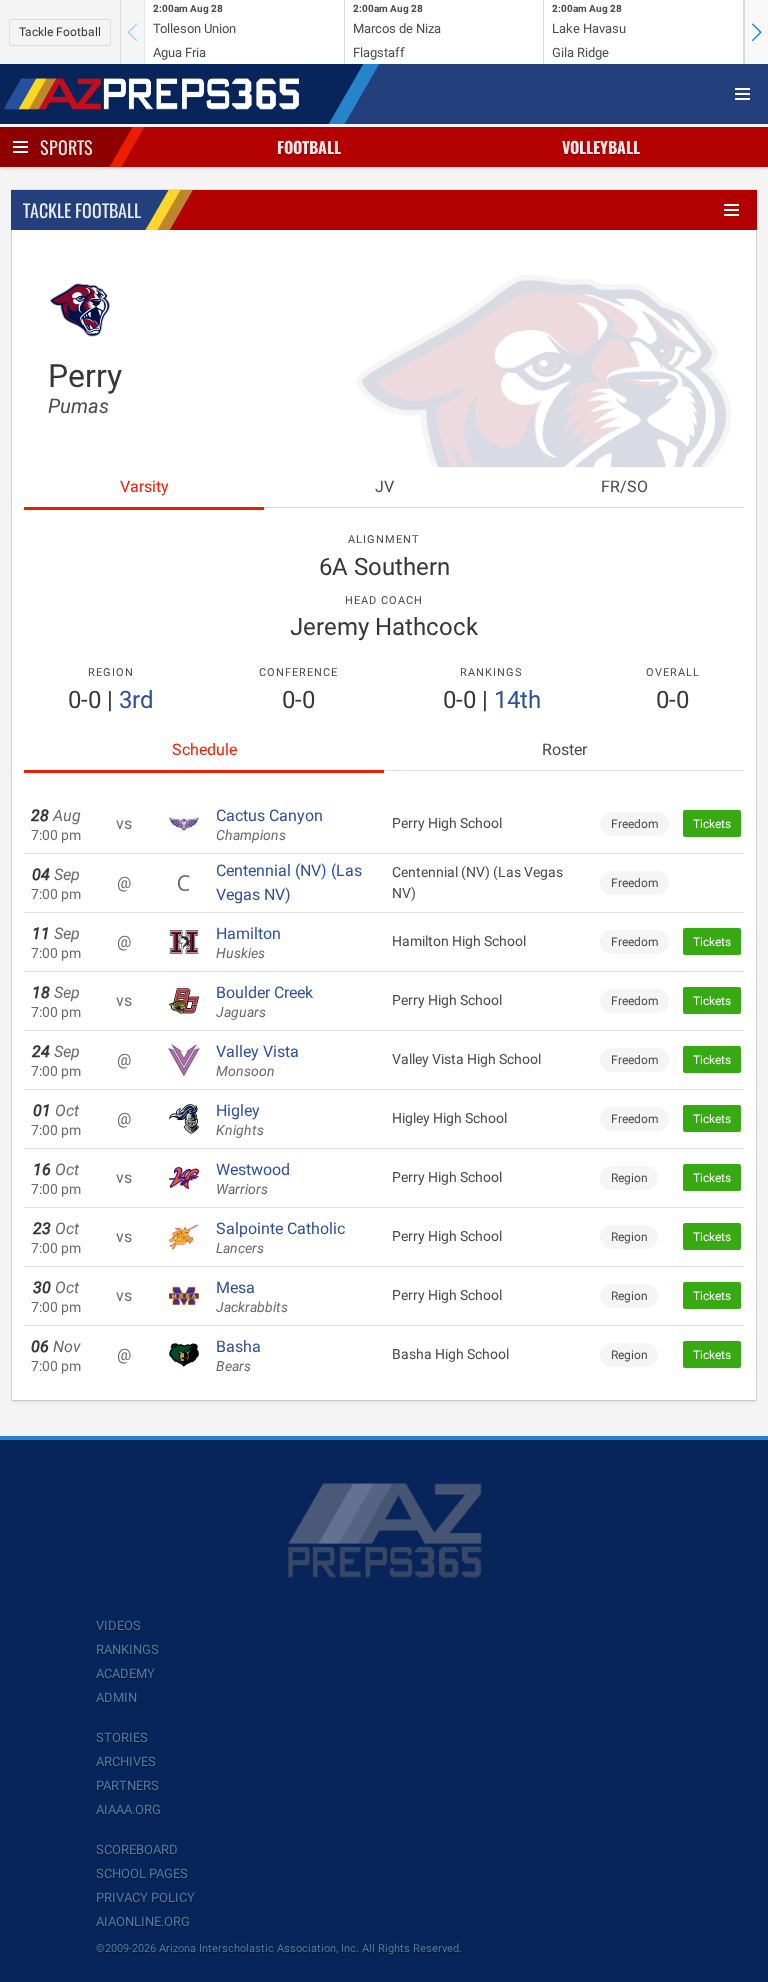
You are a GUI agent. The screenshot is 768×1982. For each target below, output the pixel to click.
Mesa (252, 1297)
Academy (125, 1673)
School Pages (142, 1873)
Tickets (712, 824)
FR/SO (624, 486)
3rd (136, 700)
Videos (118, 1625)
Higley (240, 1120)
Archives (126, 1761)
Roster (564, 749)
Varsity (144, 486)
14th (517, 700)
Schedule (204, 749)
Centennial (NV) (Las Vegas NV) (289, 882)
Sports (66, 147)
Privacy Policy (145, 1897)
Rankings (127, 1649)
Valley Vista (257, 1061)
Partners (127, 1785)
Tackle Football (60, 32)
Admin (116, 1697)
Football (309, 147)
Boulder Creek (264, 1002)
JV (384, 486)
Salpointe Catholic (280, 1238)
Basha (238, 1356)
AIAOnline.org (143, 1921)
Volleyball (601, 147)
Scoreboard (137, 1849)
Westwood (253, 1179)
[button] (756, 32)
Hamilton (248, 943)
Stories (122, 1737)
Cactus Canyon (269, 825)
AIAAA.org (128, 1809)
